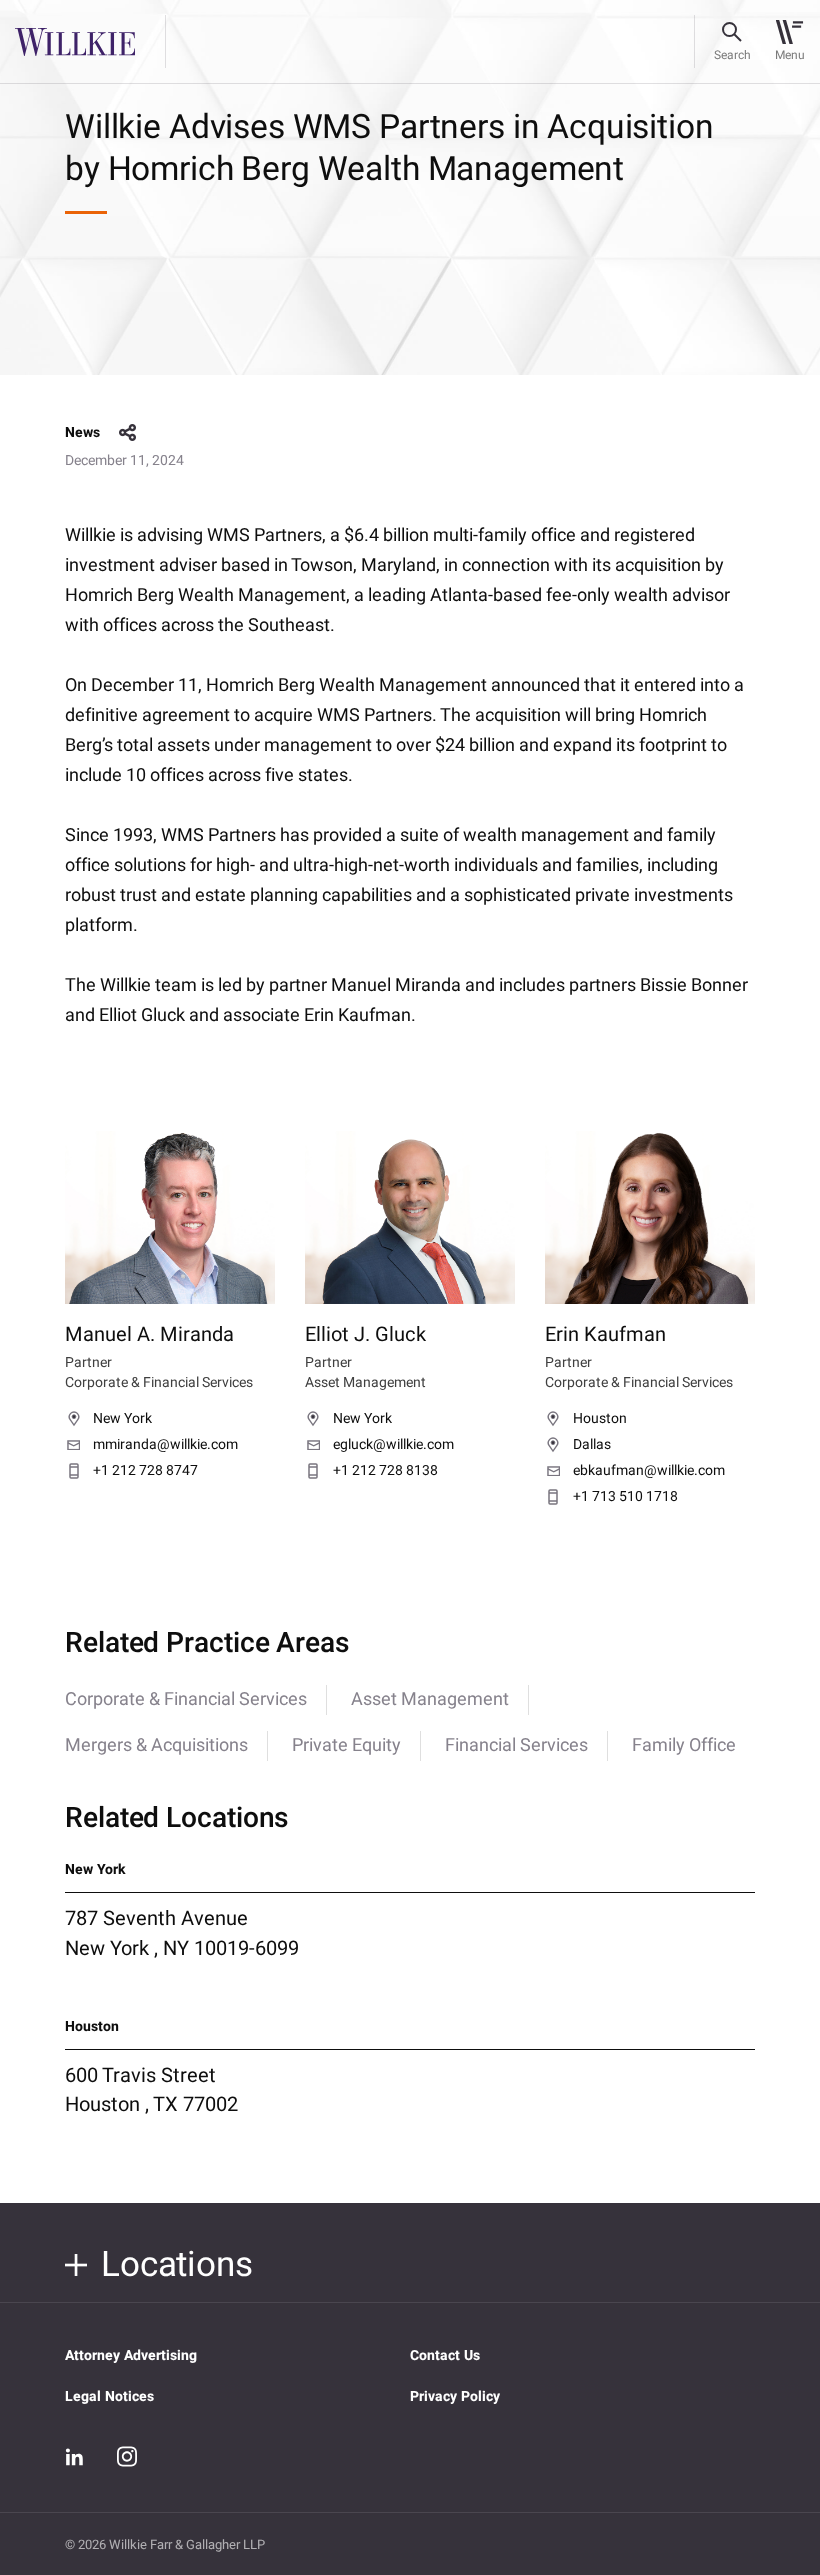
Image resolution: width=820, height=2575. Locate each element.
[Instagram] (127, 2456)
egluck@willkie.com (393, 1445)
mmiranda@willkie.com (165, 1445)
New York (122, 1419)
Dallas (592, 1445)
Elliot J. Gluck (365, 1334)
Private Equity (346, 1745)
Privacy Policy (455, 2396)
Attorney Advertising (131, 2355)
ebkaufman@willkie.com (649, 1471)
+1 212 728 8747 (145, 1471)
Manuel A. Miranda (149, 1334)
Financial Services (516, 1745)
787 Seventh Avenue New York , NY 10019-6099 (182, 1933)
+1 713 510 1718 (625, 1497)
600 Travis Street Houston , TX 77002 (151, 2090)
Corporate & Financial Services (186, 1699)
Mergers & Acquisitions (156, 1745)
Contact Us (445, 2355)
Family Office (684, 1745)
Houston (600, 1419)
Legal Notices (109, 2396)
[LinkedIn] (75, 2457)
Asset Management (430, 1699)
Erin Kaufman (605, 1334)
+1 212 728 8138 (385, 1471)
